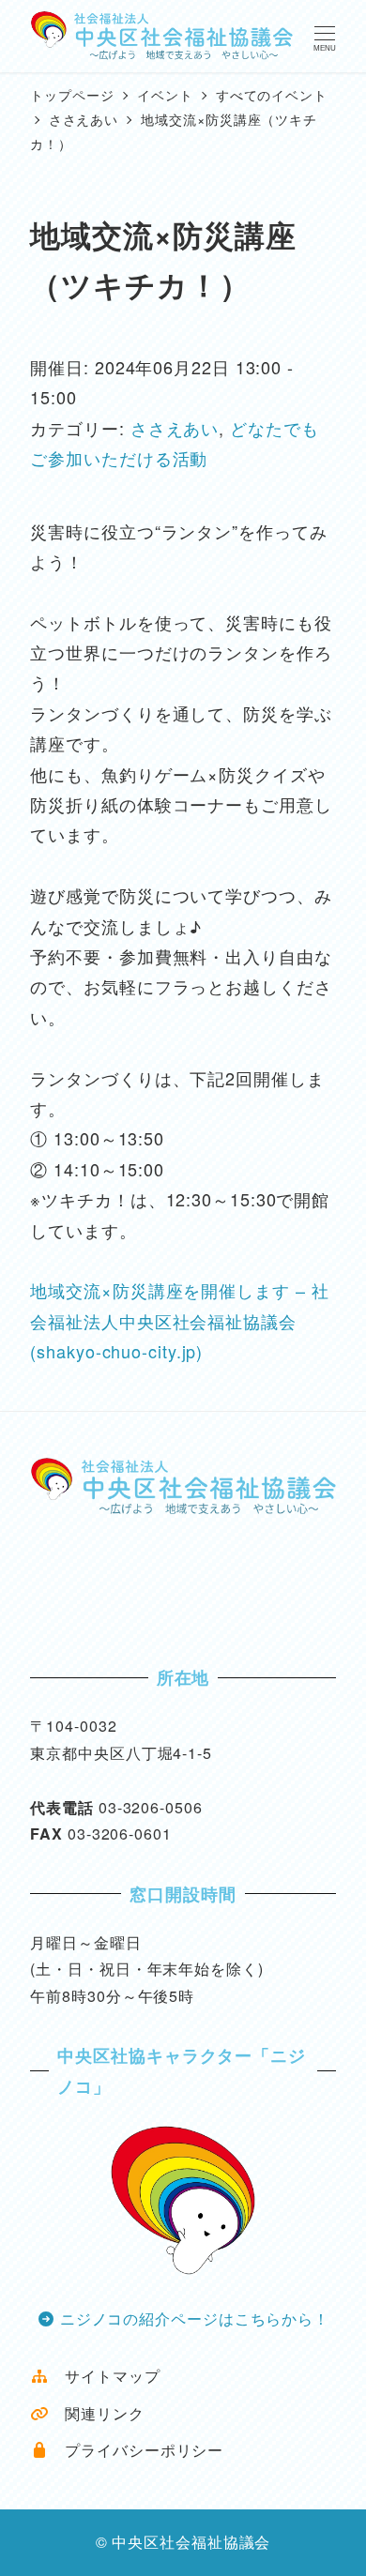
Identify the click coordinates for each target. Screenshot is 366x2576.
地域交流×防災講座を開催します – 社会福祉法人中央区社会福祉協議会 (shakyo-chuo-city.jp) (179, 1320)
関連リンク (96, 2413)
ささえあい (175, 428)
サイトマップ (104, 2376)
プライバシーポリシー (136, 2450)
